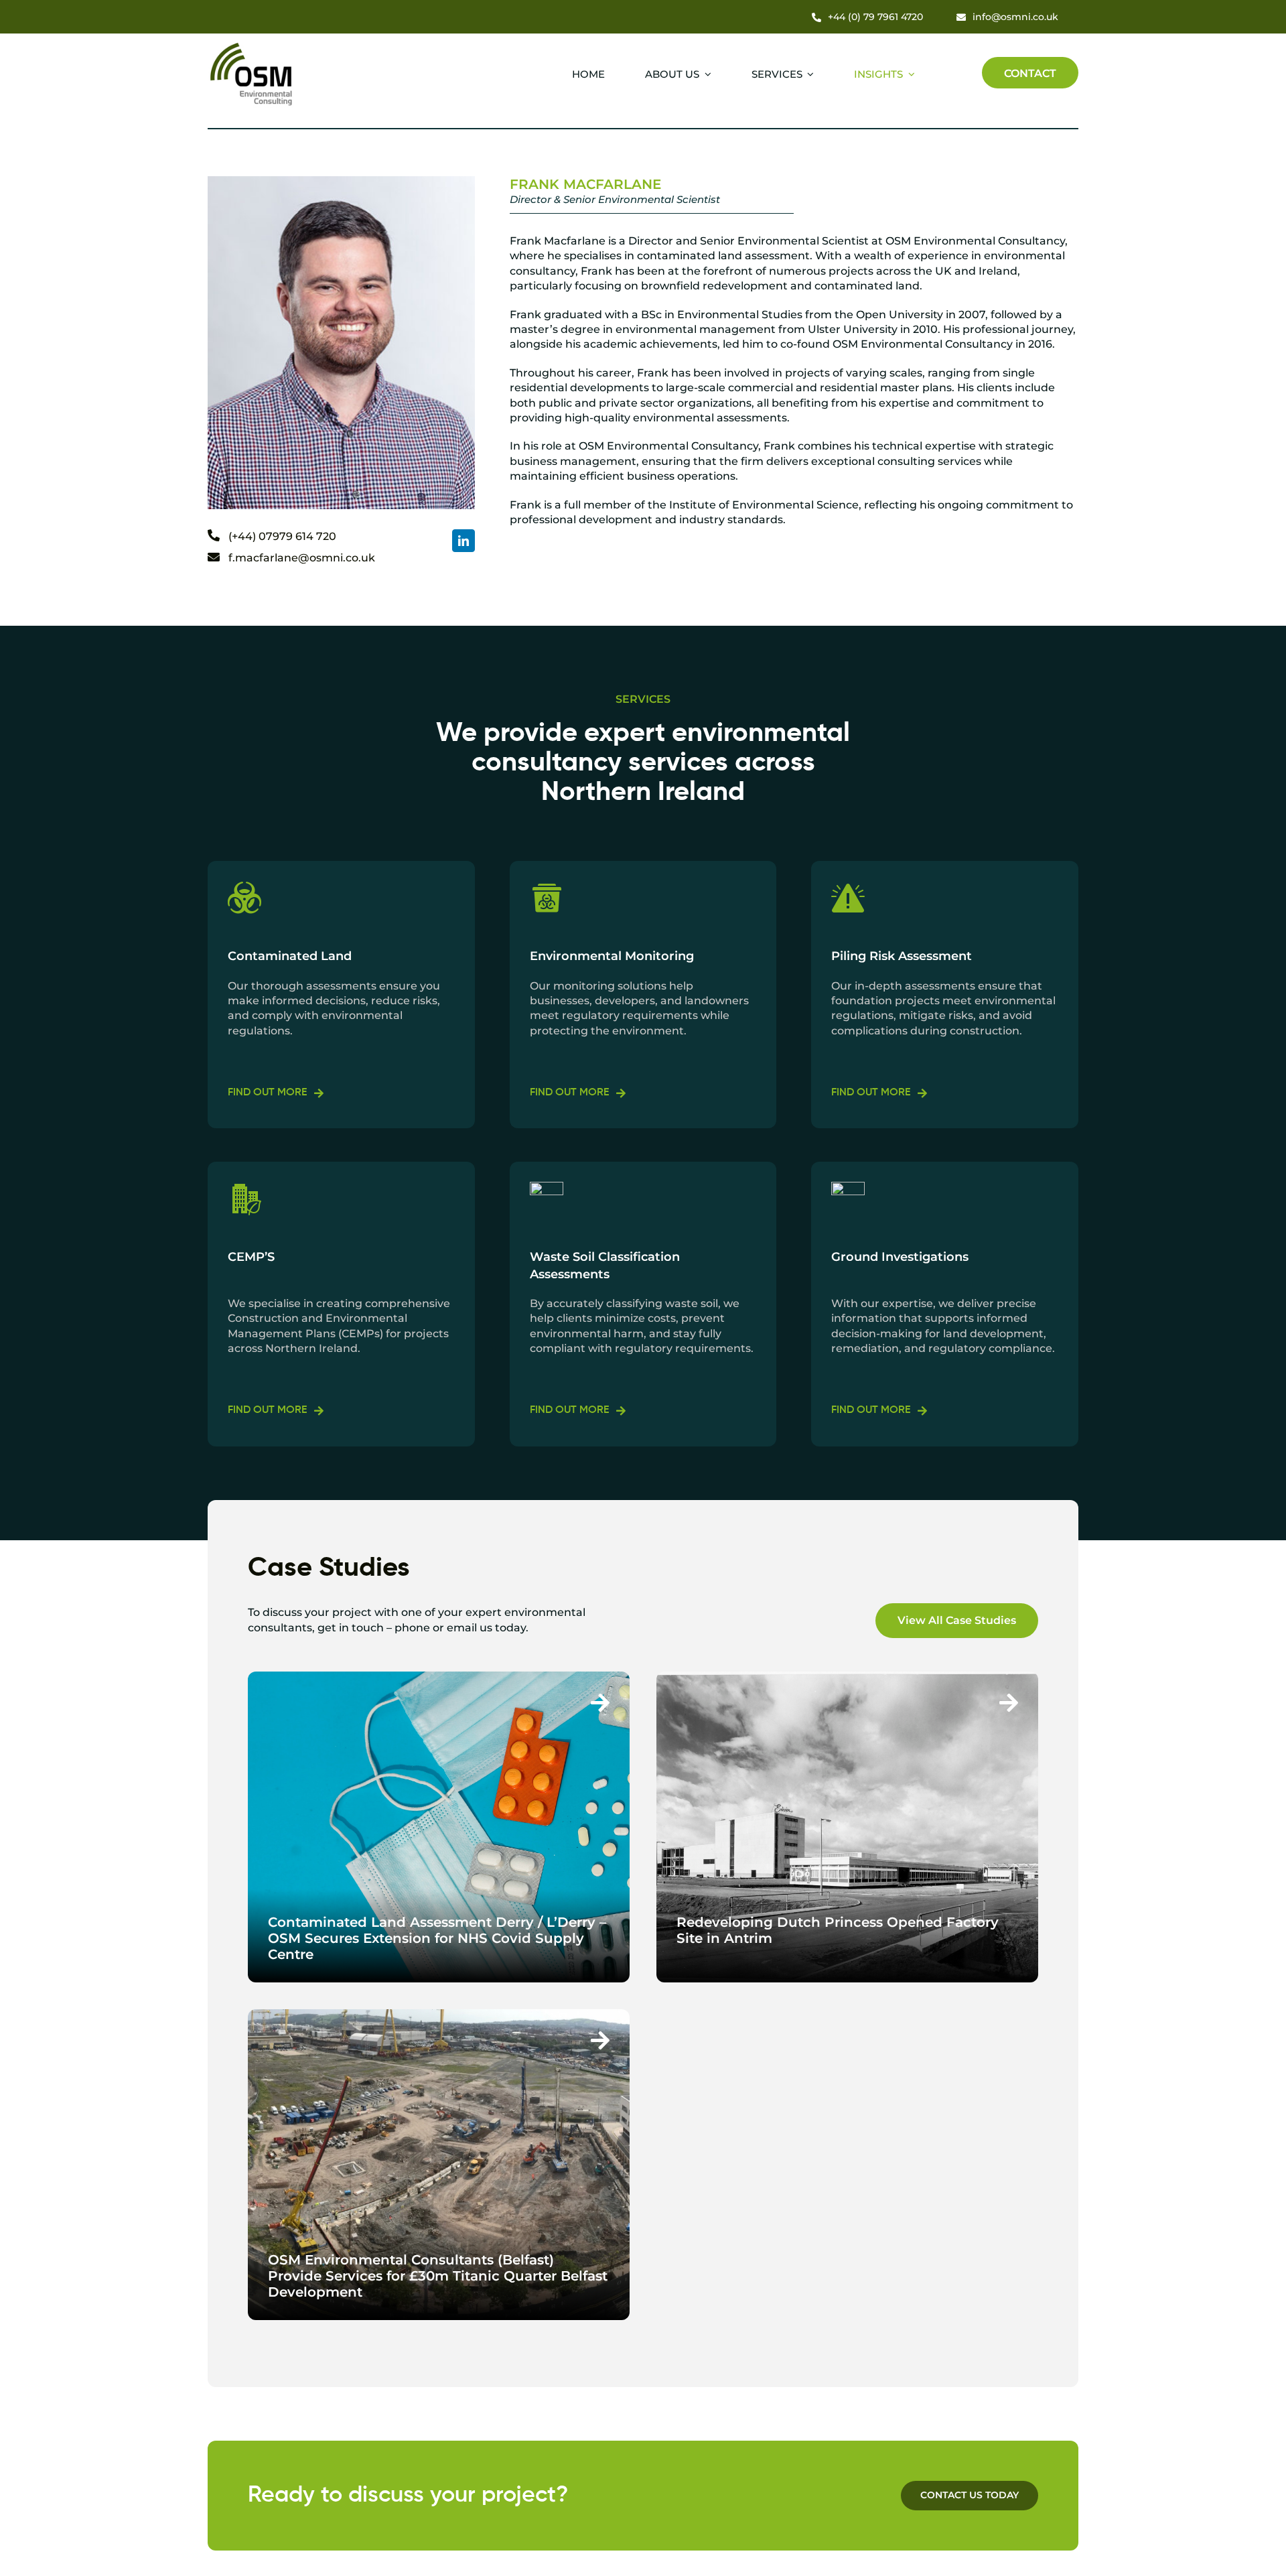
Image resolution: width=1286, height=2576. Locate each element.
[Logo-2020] (252, 45)
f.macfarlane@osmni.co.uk (302, 558)
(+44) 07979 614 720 (282, 536)
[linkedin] (463, 541)
